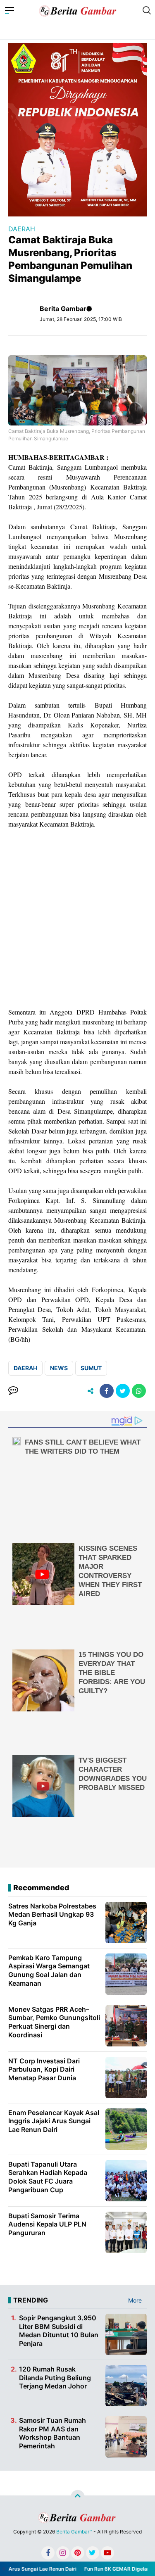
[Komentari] (13, 1391)
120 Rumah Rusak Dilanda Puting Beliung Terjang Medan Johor (55, 2378)
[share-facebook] (107, 1391)
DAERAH (22, 229)
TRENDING (31, 2300)
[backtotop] (78, 2497)
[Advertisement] (77, 918)
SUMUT (91, 1368)
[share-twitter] (123, 1391)
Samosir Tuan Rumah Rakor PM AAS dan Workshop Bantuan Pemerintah (52, 2433)
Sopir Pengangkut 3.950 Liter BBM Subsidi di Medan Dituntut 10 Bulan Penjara (59, 2331)
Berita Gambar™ (74, 2532)
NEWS (59, 1368)
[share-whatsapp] (139, 1391)
